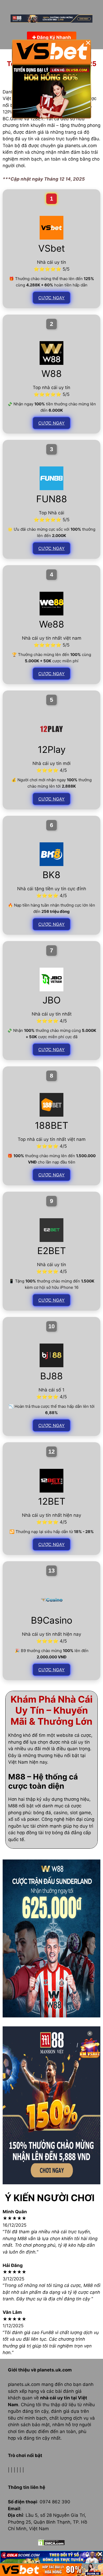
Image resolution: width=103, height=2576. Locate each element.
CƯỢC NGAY (51, 298)
